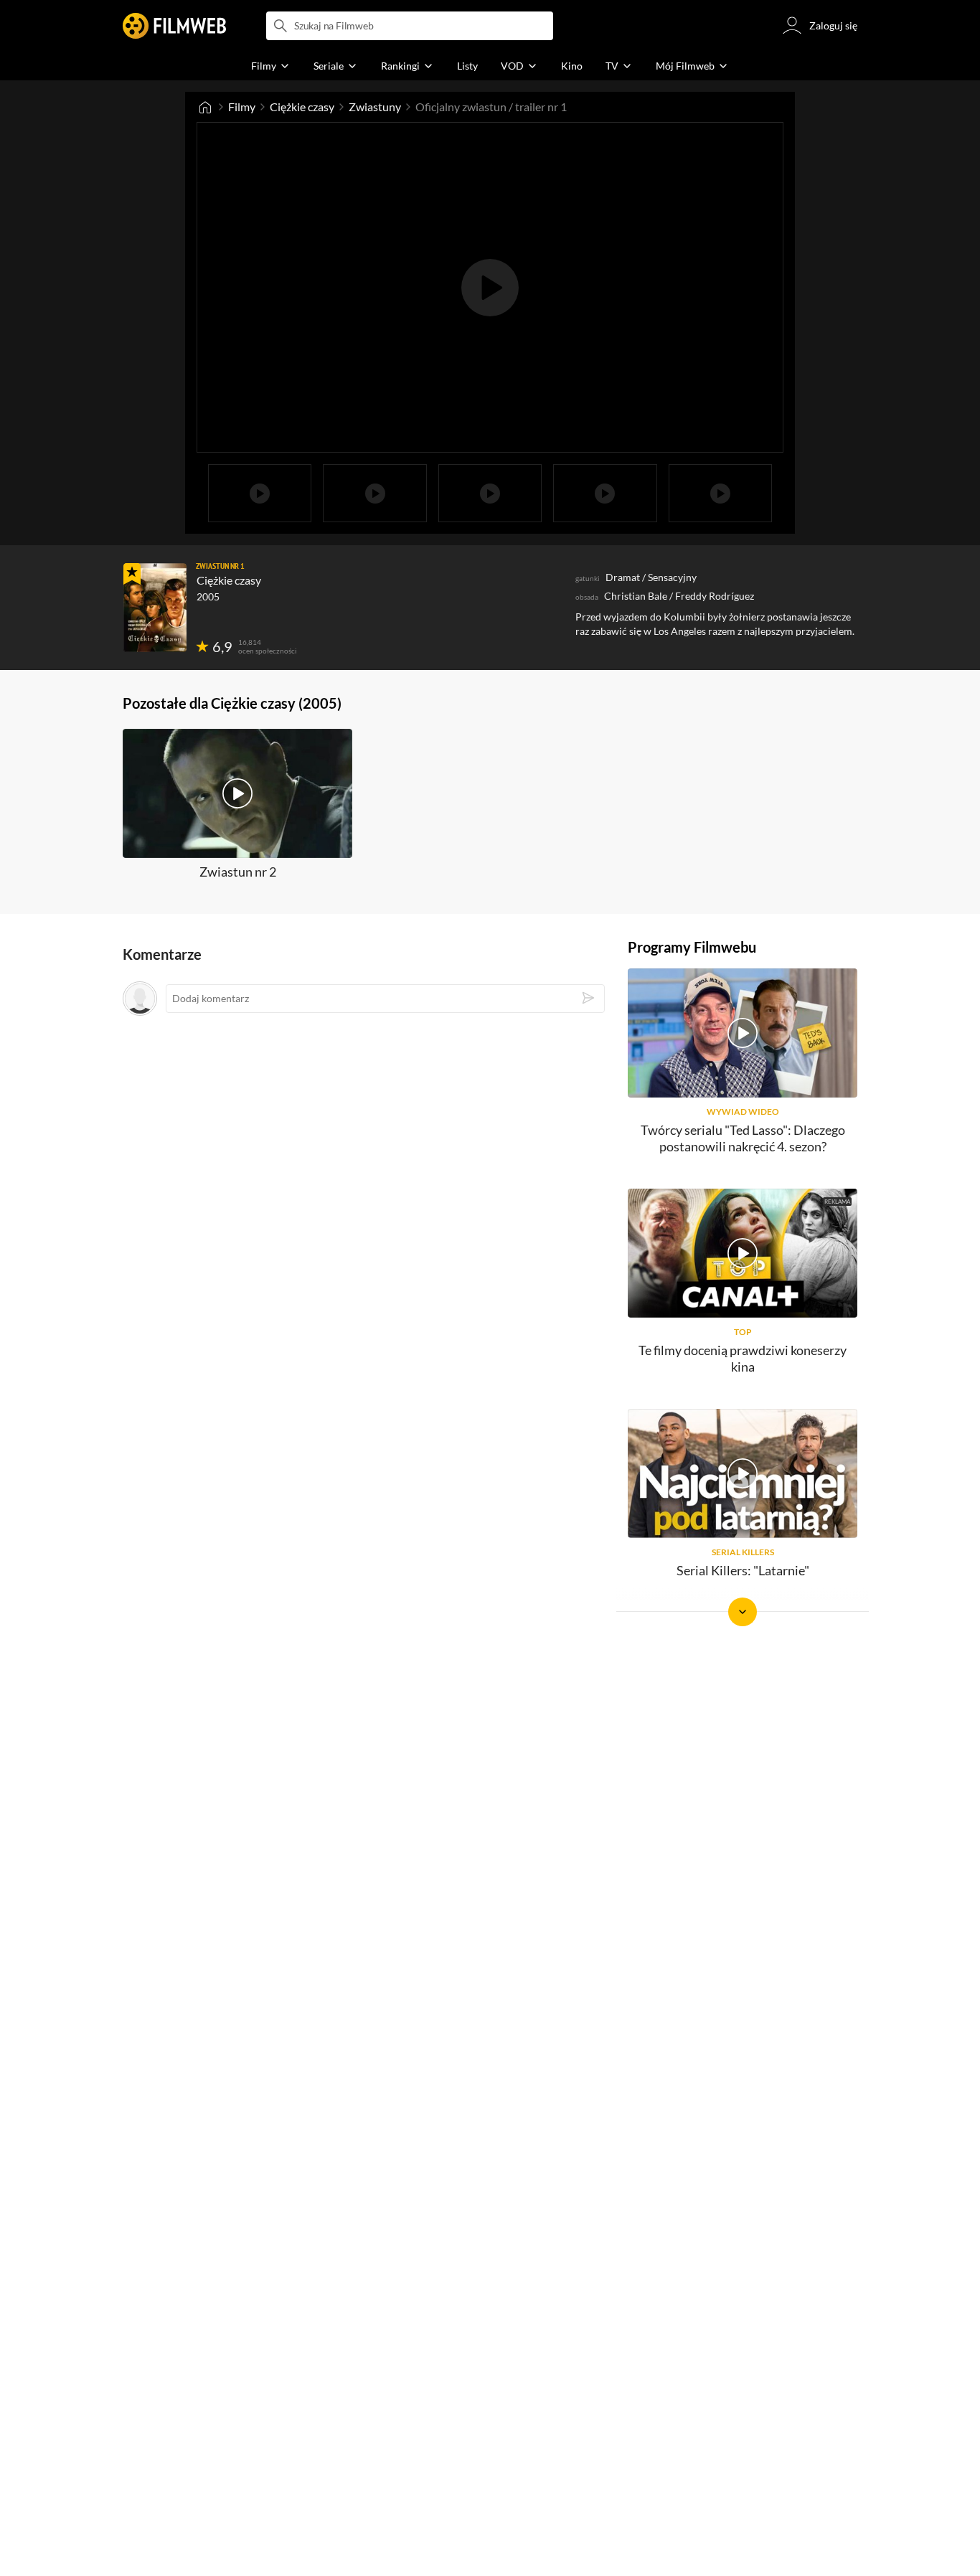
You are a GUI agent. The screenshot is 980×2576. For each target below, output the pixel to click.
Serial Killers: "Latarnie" (743, 1570)
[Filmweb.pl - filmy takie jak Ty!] (174, 26)
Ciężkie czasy (302, 107)
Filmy (242, 107)
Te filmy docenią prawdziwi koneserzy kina (743, 1358)
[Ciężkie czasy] (155, 608)
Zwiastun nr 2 (238, 872)
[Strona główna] (205, 107)
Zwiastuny (375, 107)
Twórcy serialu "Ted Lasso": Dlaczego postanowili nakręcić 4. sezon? (743, 1138)
